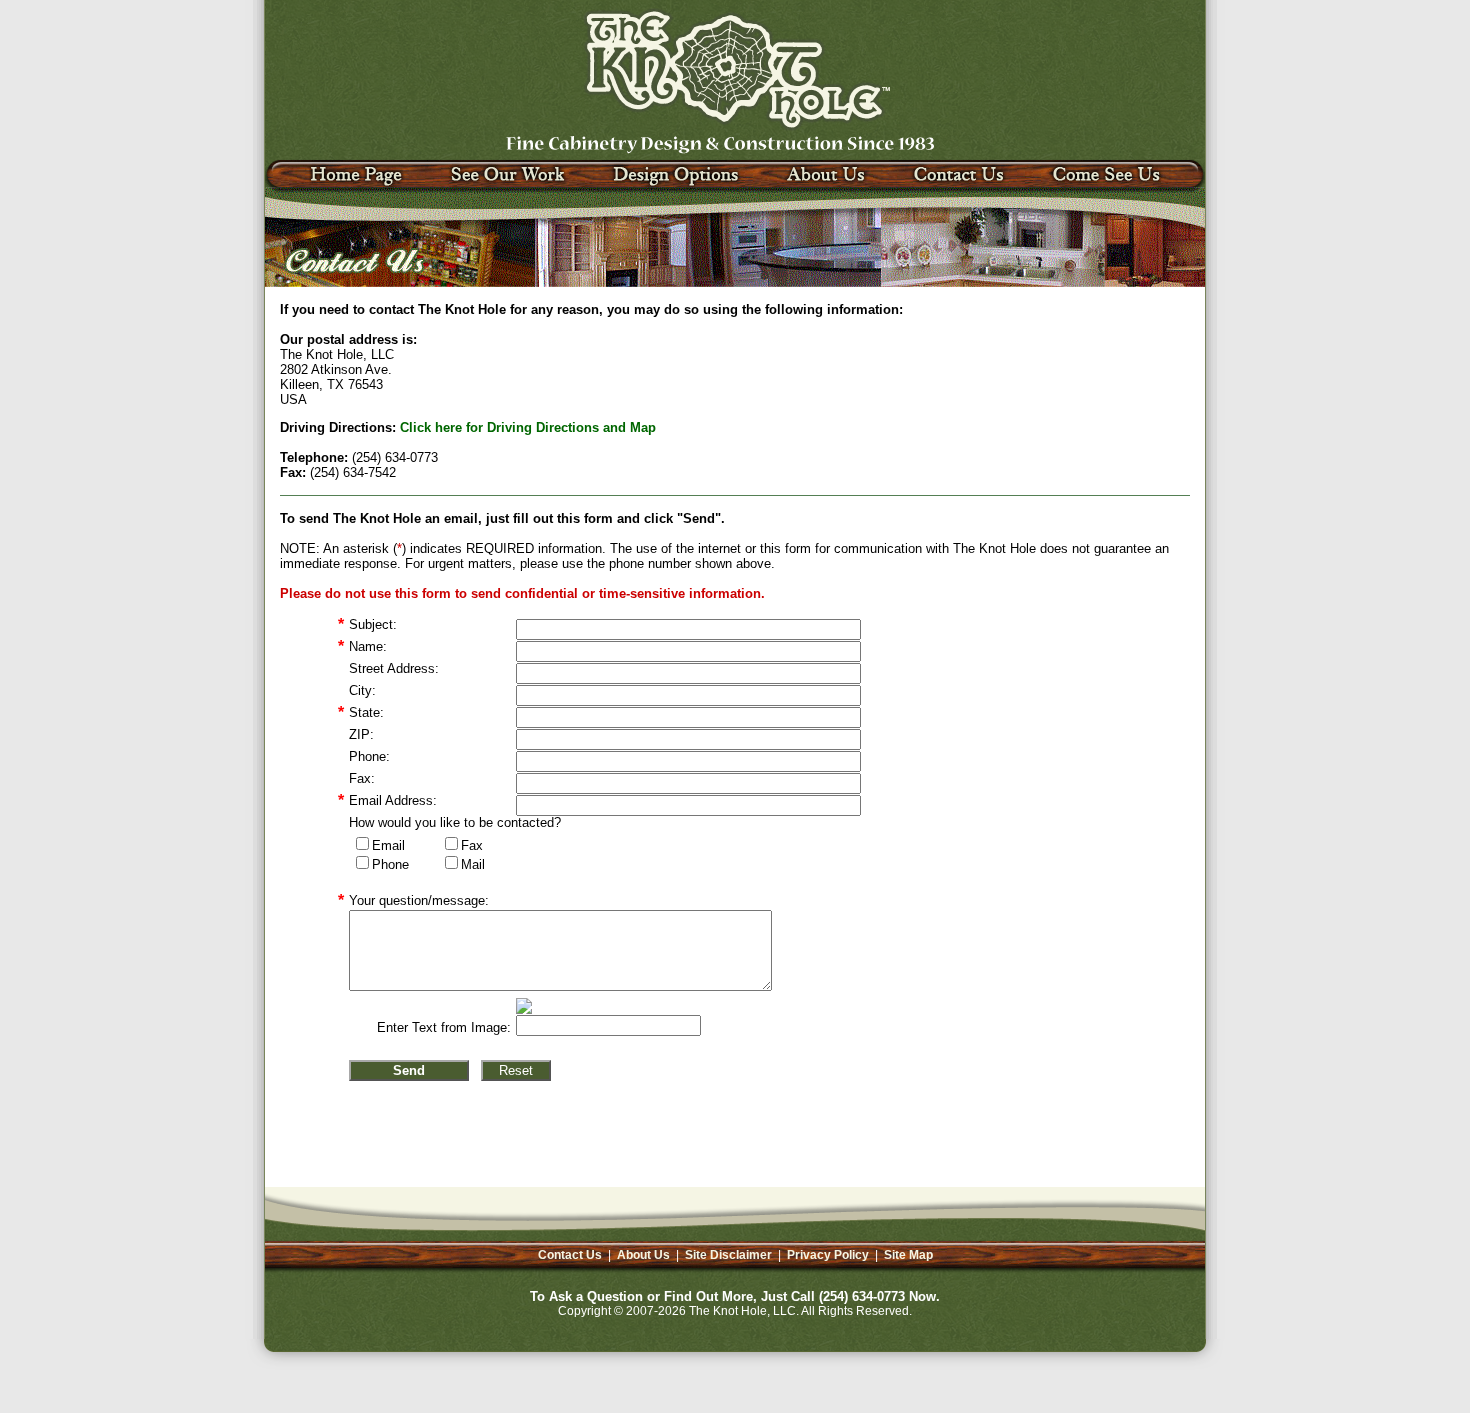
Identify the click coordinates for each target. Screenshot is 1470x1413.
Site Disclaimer (728, 1255)
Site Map (908, 1255)
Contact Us (570, 1255)
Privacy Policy (828, 1255)
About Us (643, 1255)
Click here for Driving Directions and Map (528, 427)
